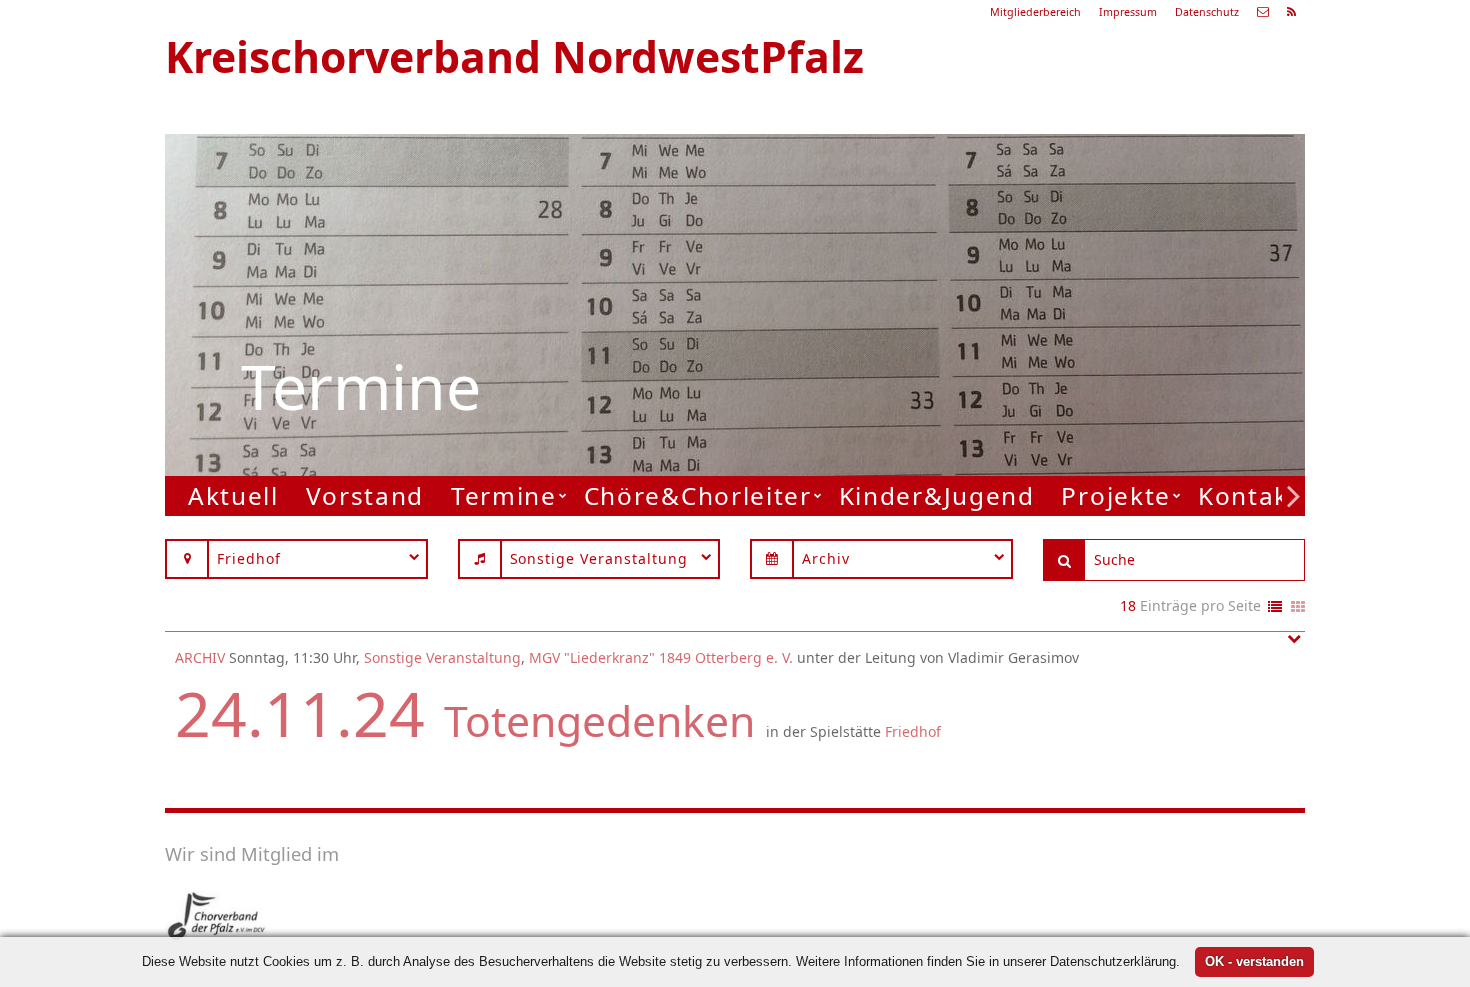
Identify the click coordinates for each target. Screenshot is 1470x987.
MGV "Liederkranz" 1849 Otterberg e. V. (661, 657)
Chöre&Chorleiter (698, 495)
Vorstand (365, 495)
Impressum (1128, 12)
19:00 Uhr (978, 282)
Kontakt (1249, 495)
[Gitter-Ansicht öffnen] (1298, 608)
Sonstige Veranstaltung (442, 657)
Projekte (1116, 495)
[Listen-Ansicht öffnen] (1275, 608)
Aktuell (233, 495)
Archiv (200, 657)
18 (1128, 605)
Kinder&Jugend (937, 495)
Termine (504, 495)
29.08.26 (1029, 206)
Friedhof (913, 731)
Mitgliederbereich (1035, 12)
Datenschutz (1207, 12)
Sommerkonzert (999, 257)
